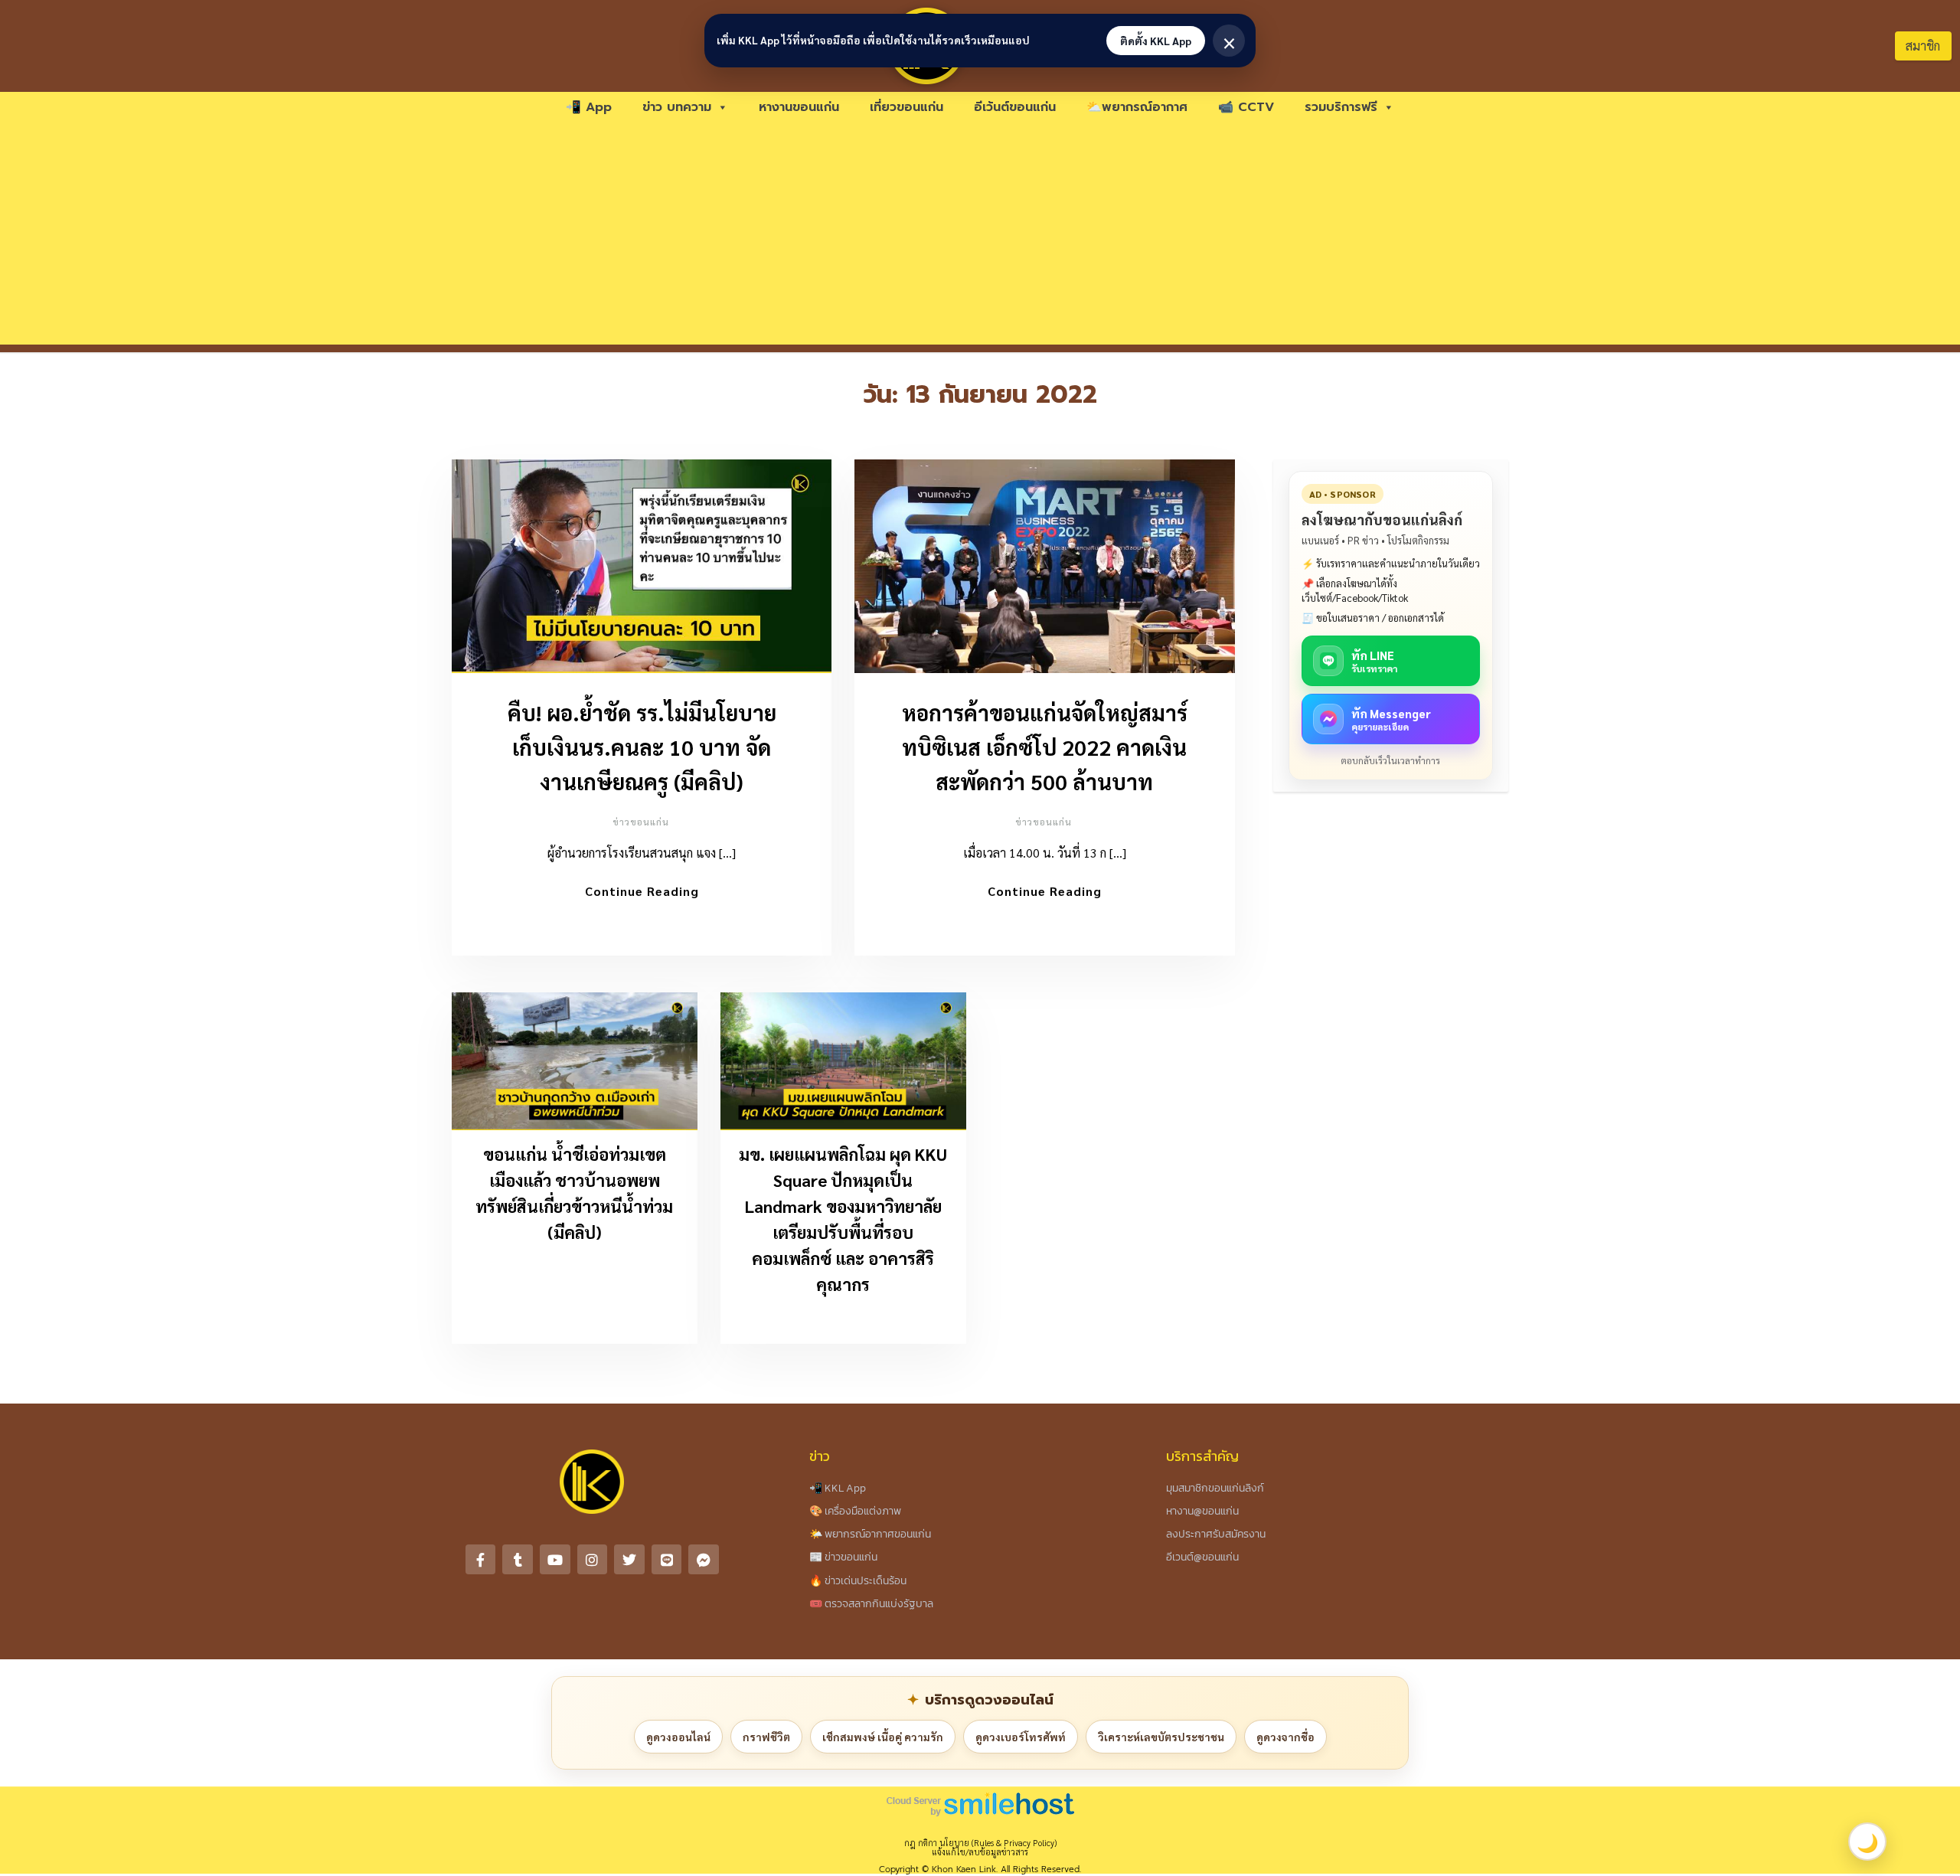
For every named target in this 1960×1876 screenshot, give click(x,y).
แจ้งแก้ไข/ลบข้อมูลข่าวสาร (980, 1852)
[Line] (667, 1560)
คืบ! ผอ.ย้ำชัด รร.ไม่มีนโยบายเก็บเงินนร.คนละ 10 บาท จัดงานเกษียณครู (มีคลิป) (642, 747)
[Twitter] (629, 1560)
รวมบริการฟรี (1341, 107)
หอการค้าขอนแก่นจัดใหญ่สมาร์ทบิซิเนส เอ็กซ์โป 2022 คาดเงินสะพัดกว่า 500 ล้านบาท (1045, 747)
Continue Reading (642, 891)
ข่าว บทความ (677, 107)
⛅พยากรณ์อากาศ (1137, 107)
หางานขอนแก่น (799, 107)
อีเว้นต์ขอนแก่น (1015, 107)
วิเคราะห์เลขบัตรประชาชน (1161, 1737)
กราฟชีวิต (766, 1737)
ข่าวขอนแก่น (641, 822)
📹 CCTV (1246, 107)
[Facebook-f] (481, 1560)
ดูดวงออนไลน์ (678, 1737)
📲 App (589, 107)
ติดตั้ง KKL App (1156, 41)
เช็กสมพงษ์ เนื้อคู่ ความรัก (883, 1737)
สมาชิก (1923, 46)
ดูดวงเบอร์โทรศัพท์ (1021, 1737)
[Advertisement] (980, 237)
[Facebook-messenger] (704, 1560)
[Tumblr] (518, 1560)
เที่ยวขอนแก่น (906, 107)
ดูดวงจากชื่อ (1285, 1737)
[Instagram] (593, 1560)
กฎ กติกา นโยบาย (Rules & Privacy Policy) (980, 1843)
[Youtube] (555, 1560)
